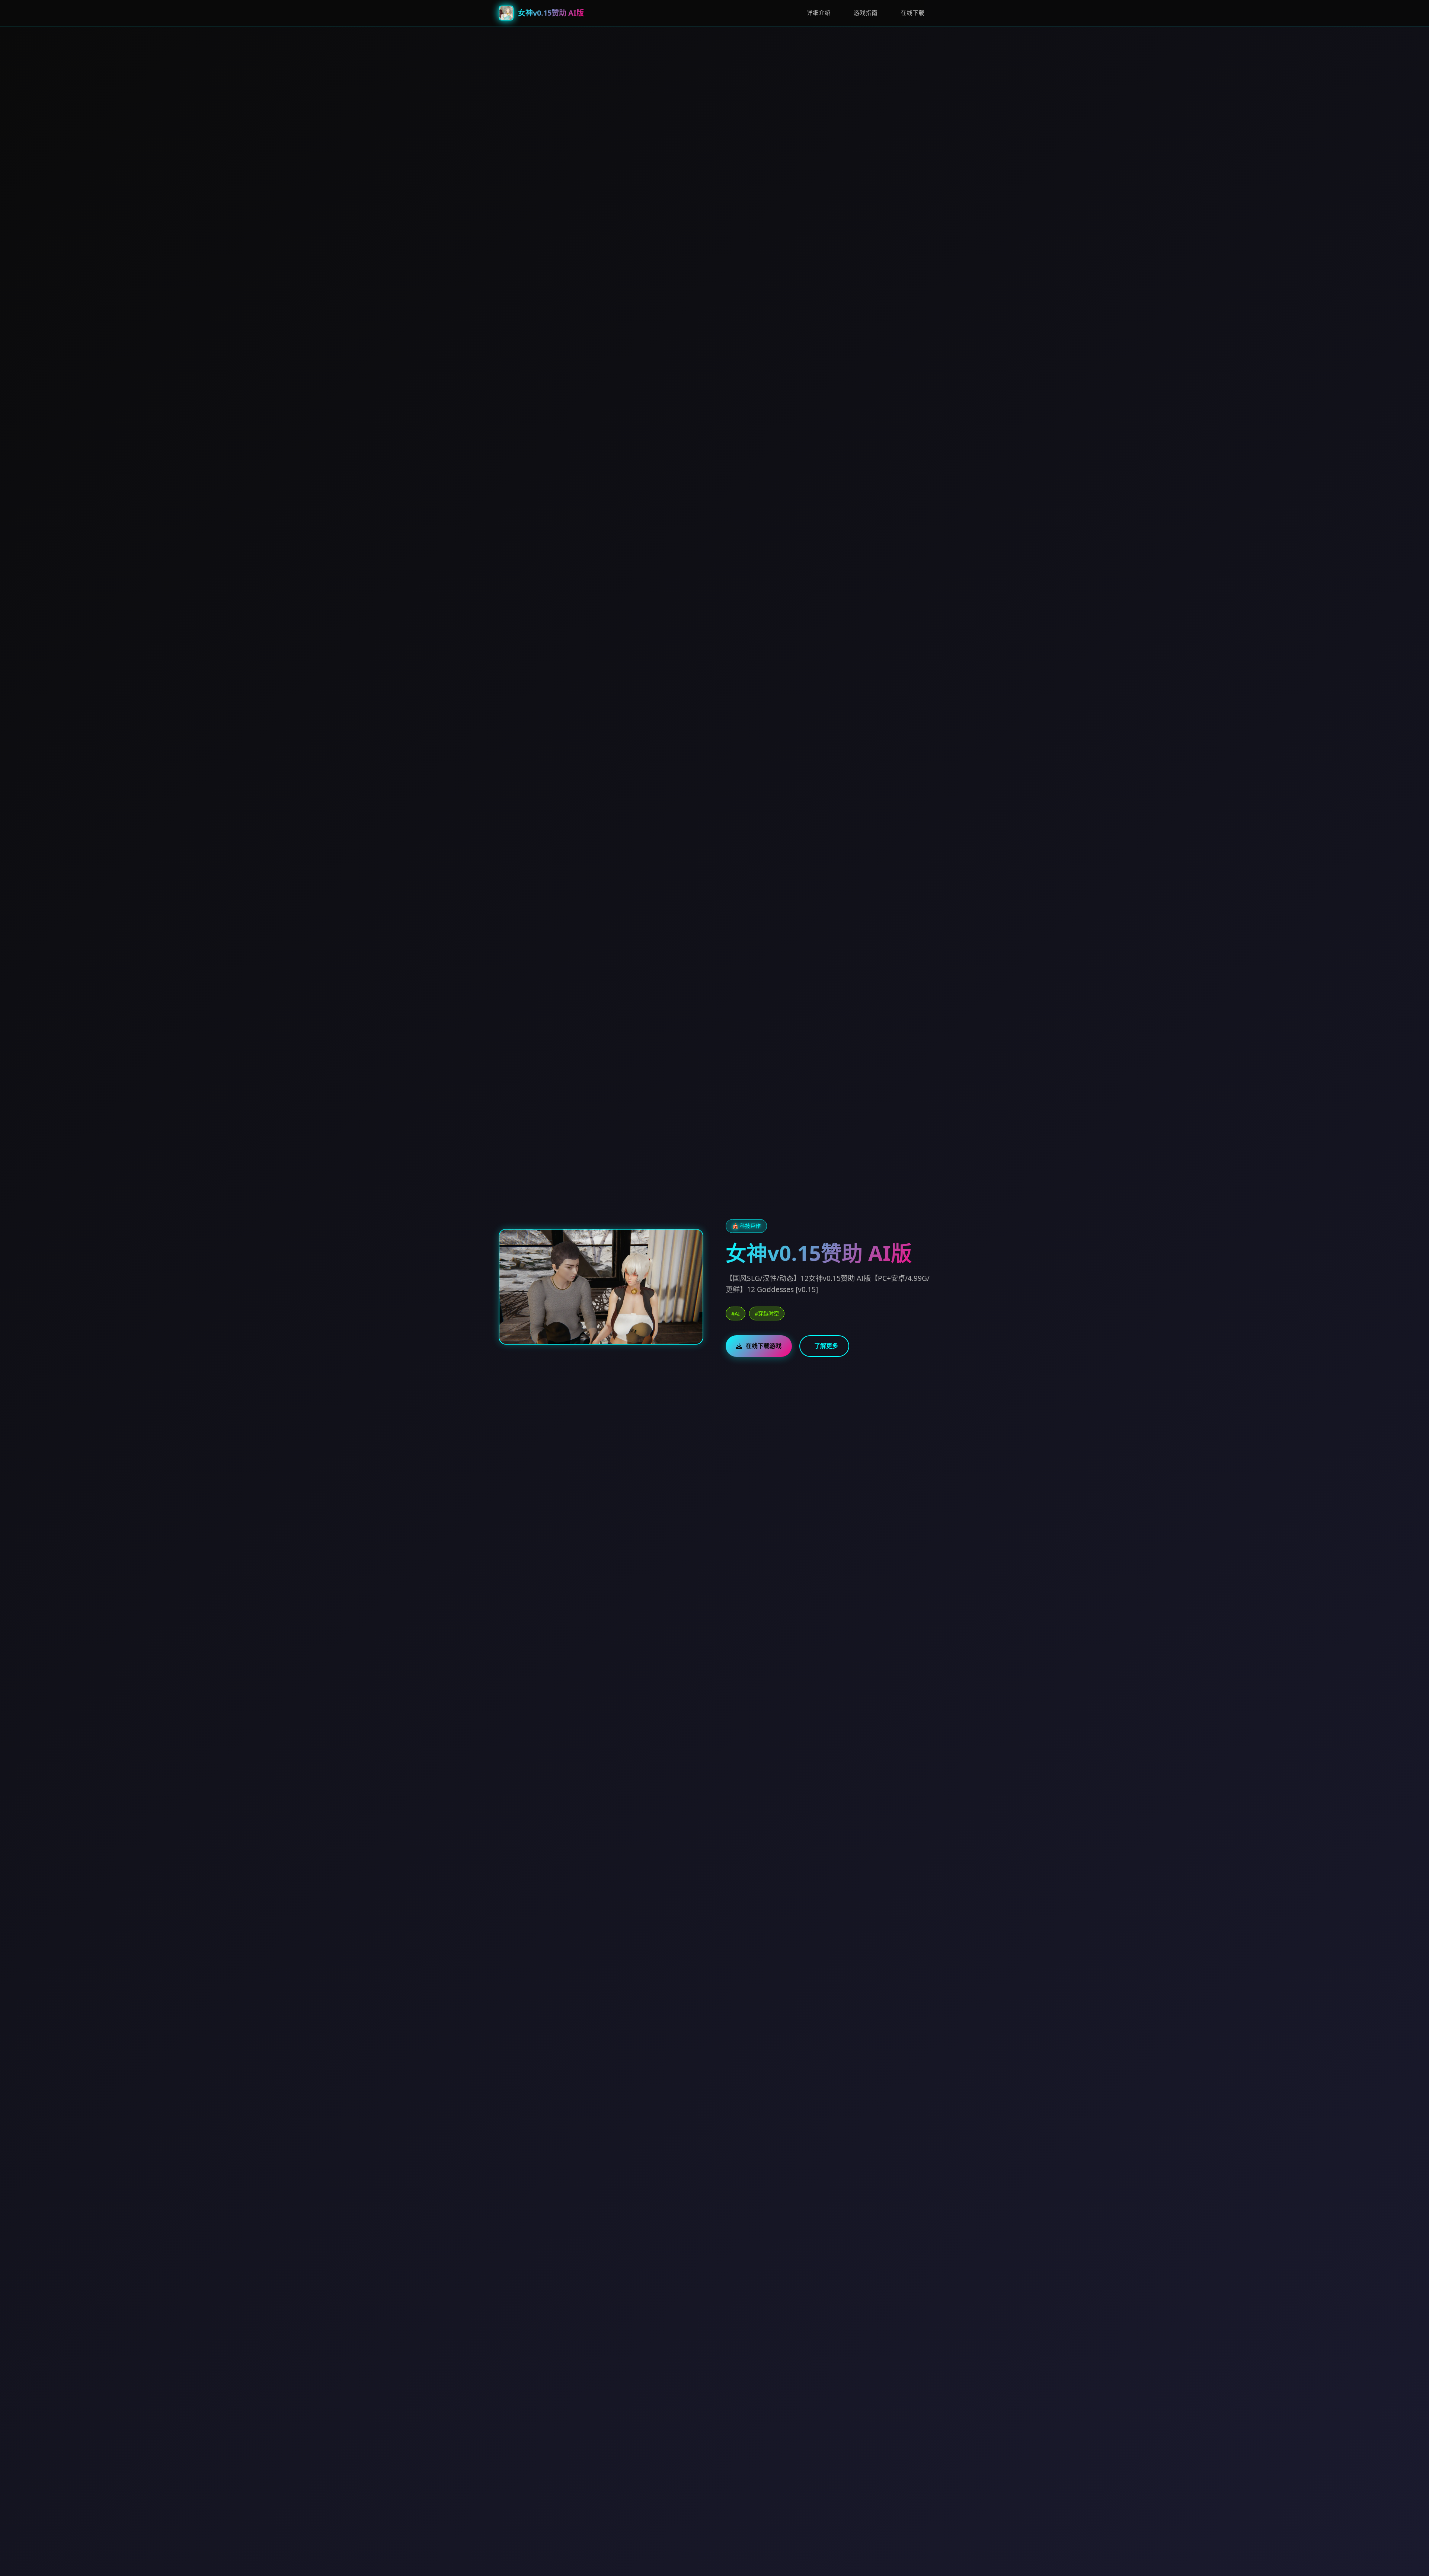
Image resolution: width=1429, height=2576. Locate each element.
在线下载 (912, 13)
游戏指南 (866, 13)
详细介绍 (819, 13)
